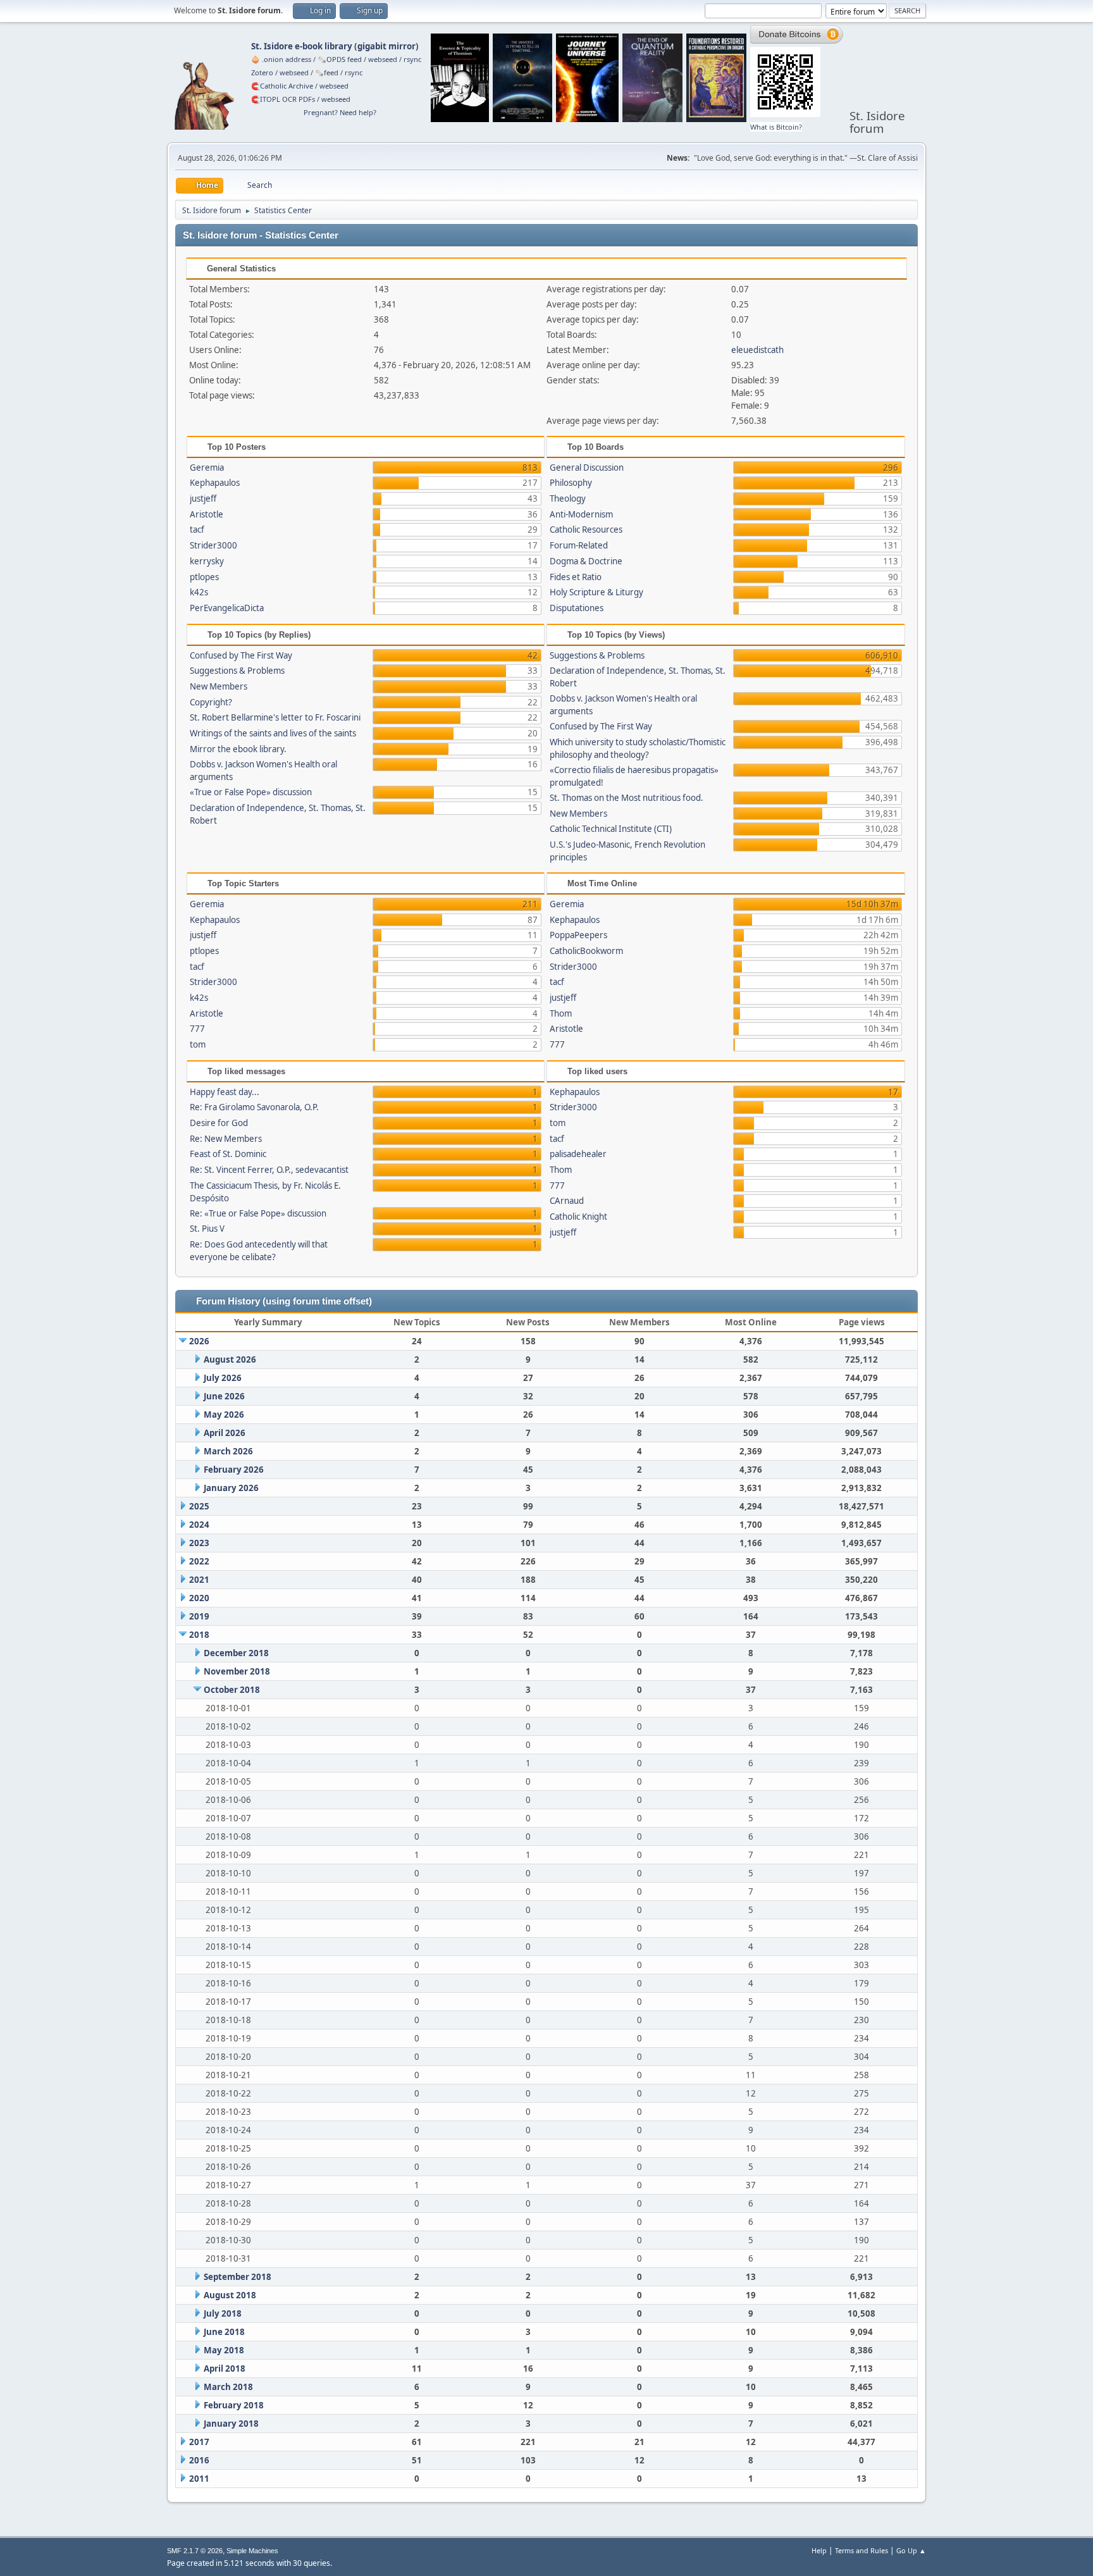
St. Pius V (207, 1229)
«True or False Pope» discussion (251, 792)
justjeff (203, 498)
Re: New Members (226, 1139)
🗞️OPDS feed (340, 59)
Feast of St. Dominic (228, 1154)
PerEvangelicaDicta (227, 608)
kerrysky (207, 561)
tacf (197, 529)
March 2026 (228, 1451)
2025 (199, 1506)
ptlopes (204, 577)
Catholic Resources (586, 529)
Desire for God (219, 1123)
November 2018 (237, 1671)
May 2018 (224, 2350)
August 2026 (230, 1359)
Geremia (207, 468)
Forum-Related (579, 545)
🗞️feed (327, 72)
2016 (199, 2460)
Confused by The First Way (241, 655)
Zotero (262, 72)
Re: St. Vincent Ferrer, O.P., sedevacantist (269, 1170)
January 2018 (231, 2424)
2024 (199, 1525)
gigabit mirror (386, 46)
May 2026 (224, 1415)
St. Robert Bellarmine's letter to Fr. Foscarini (275, 717)
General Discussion (587, 468)
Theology (568, 498)
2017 (199, 2442)
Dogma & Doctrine (586, 561)
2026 (199, 1341)
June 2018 (224, 2332)
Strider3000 (213, 545)
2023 (199, 1543)
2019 (199, 1616)
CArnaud (567, 1201)
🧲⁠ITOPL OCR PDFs (283, 99)
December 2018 (236, 1653)
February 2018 (234, 2405)
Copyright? (211, 702)
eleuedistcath (757, 350)
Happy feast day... (225, 1092)
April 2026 (225, 1433)
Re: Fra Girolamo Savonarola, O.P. (254, 1107)
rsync (412, 59)
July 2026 (223, 1378)
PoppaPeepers (578, 935)
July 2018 (223, 2313)
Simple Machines (252, 2551)
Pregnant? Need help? (340, 112)
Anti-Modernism (581, 514)
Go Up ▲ (911, 2550)
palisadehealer (578, 1154)
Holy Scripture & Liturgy (596, 592)
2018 (199, 1635)
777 (197, 1029)
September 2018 (238, 2277)
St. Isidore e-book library (302, 46)
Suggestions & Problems (237, 671)
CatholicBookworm (586, 951)
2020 (199, 1598)
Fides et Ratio (576, 577)
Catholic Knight (578, 1217)
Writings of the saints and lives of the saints (273, 733)
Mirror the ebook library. (238, 749)
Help (819, 2550)
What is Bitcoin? (776, 127)
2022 (199, 1561)
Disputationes (577, 608)
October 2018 (232, 1690)
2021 (199, 1580)
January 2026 (231, 1488)
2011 (199, 2479)
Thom (561, 1013)
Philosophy (571, 483)
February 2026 (234, 1470)
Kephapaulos (215, 483)
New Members (219, 686)
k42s (199, 592)
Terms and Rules (861, 2550)
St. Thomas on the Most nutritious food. (627, 798)
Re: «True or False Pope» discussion (258, 1213)
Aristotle (207, 514)
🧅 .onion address (281, 59)
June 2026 (224, 1396)
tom (198, 1044)
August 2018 (230, 2295)
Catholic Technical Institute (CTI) (611, 829)
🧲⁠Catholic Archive (282, 86)
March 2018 (228, 2387)
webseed (383, 59)
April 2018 (225, 2369)
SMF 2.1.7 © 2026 (195, 2551)
